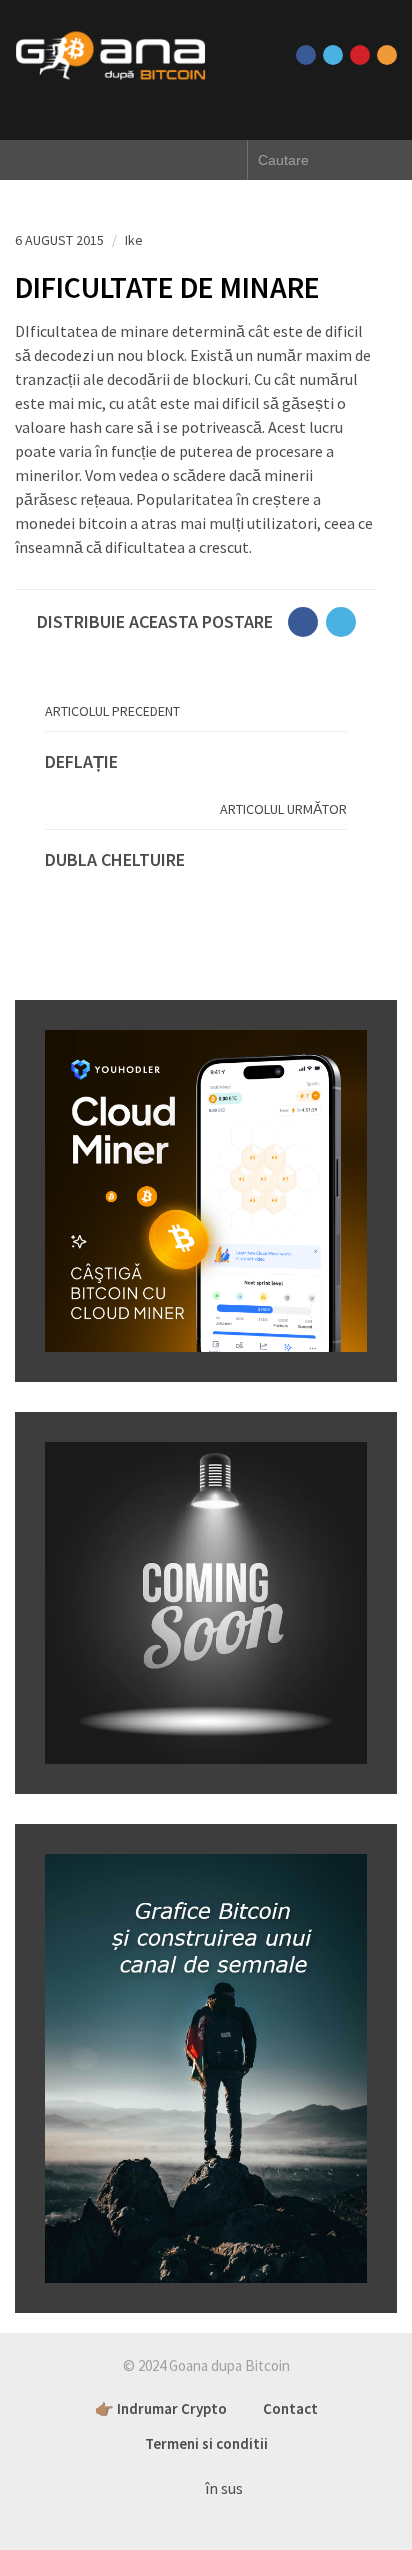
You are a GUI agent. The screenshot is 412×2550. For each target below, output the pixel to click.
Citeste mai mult (196, 762)
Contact (290, 2408)
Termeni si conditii (206, 2443)
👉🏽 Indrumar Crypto (161, 2408)
